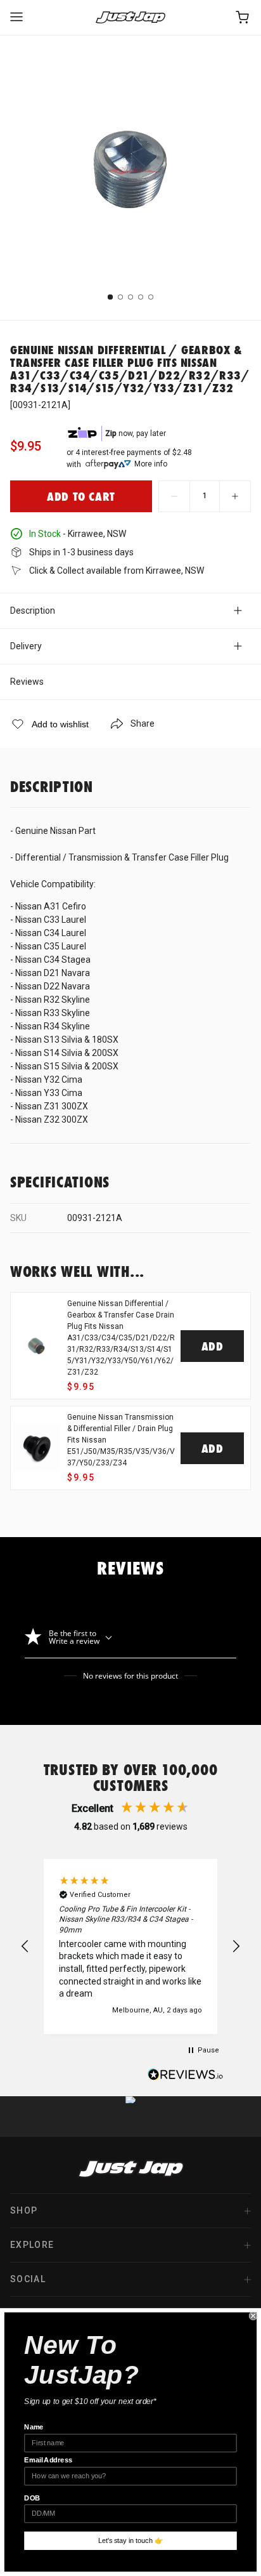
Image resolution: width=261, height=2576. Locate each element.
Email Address (48, 2460)
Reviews (27, 682)
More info (151, 464)
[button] (25, 1946)
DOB (32, 2498)
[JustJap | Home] (130, 17)
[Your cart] (243, 17)
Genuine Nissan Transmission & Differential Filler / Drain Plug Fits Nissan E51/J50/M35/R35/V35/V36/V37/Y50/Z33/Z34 (121, 1440)
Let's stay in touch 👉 (131, 2540)
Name (34, 2427)
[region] (130, 1946)
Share (143, 723)
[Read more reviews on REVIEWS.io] (186, 2076)
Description (33, 611)
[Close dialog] (253, 2316)
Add (213, 1346)
